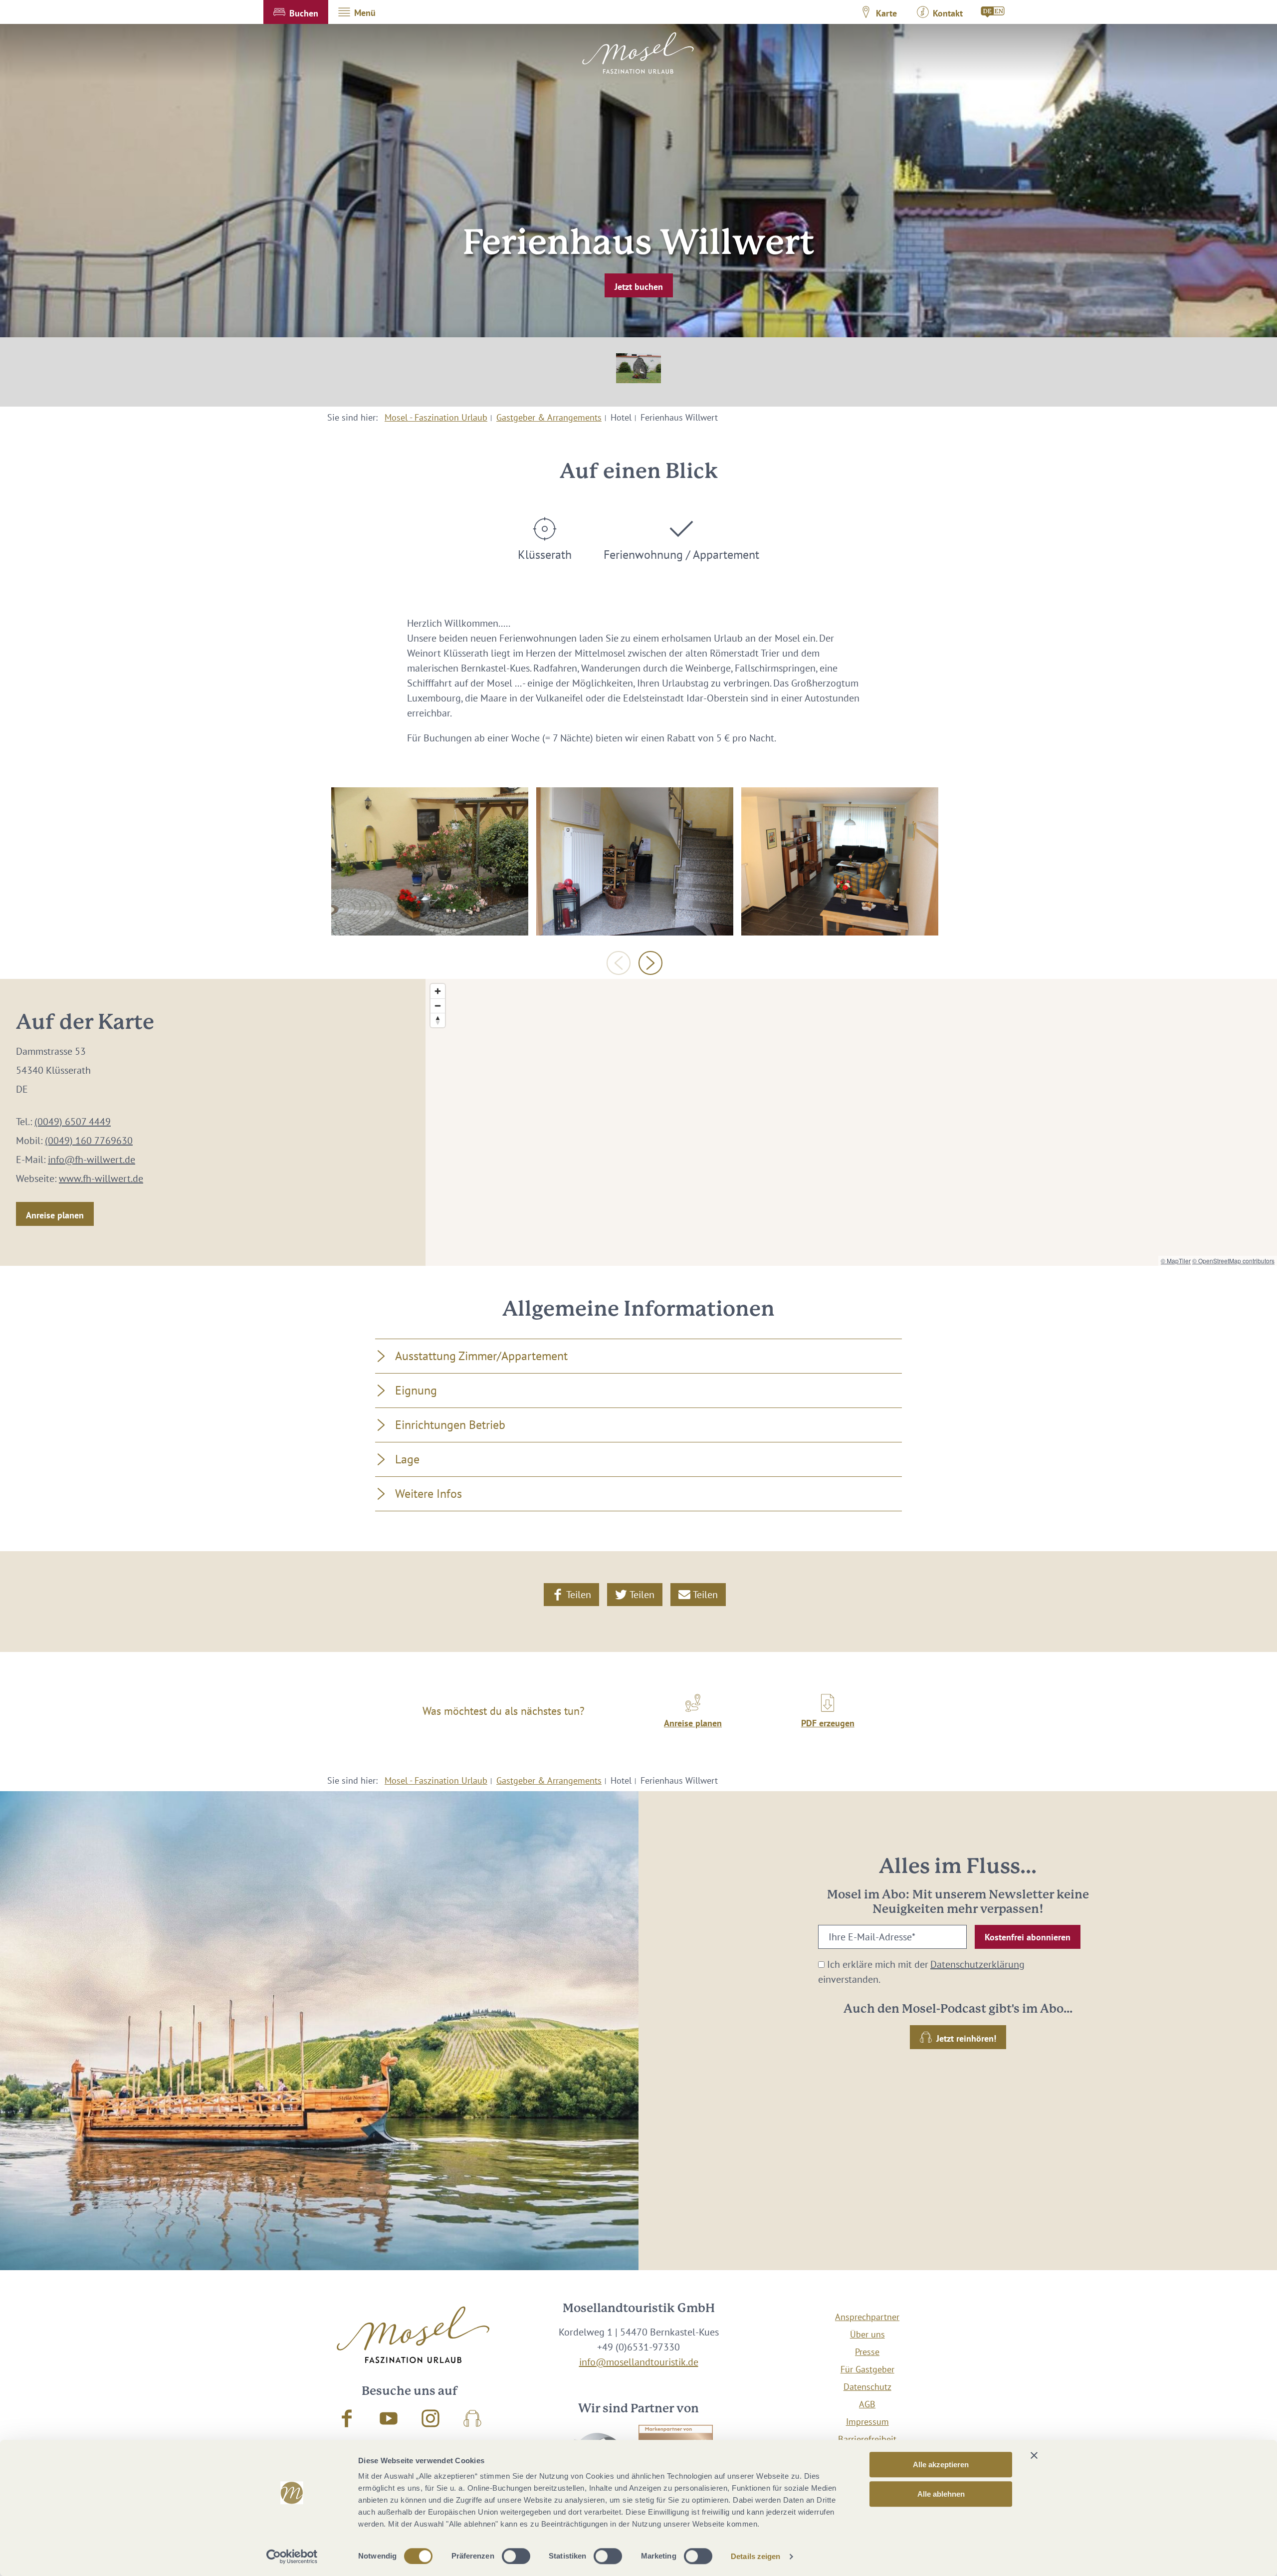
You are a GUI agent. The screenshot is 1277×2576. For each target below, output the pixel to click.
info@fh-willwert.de (92, 1160)
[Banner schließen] (1034, 2455)
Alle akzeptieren (941, 2464)
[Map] (851, 1122)
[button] (296, 12)
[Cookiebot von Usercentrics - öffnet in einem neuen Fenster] (292, 2557)
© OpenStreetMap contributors (1233, 1261)
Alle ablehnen (941, 2494)
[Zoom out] (438, 1006)
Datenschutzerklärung (977, 1964)
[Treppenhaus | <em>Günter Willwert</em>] (635, 861)
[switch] (516, 2556)
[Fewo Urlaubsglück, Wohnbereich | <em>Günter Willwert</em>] (840, 861)
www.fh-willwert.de (101, 1178)
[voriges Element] (619, 963)
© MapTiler (1176, 1261)
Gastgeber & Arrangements (549, 417)
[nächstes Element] (650, 963)
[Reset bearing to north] (438, 1020)
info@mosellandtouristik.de (639, 2362)
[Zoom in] (438, 991)
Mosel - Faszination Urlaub (436, 417)
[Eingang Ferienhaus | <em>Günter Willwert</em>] (430, 861)
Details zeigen (755, 2556)
